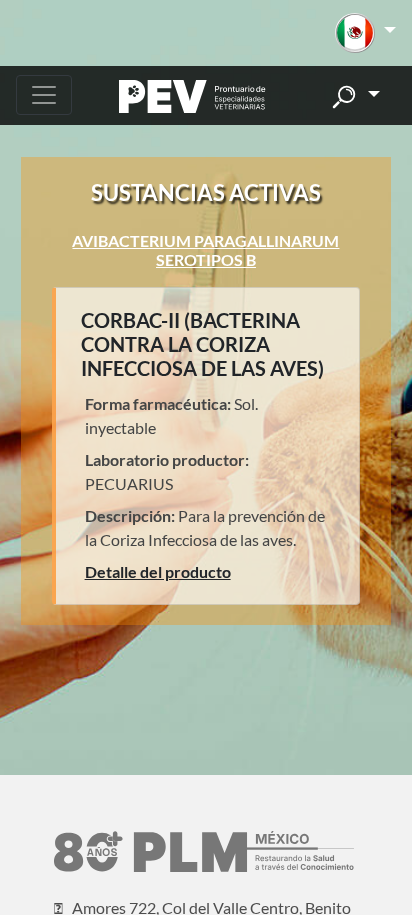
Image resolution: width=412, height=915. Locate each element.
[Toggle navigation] (44, 95)
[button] (365, 33)
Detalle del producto (158, 571)
